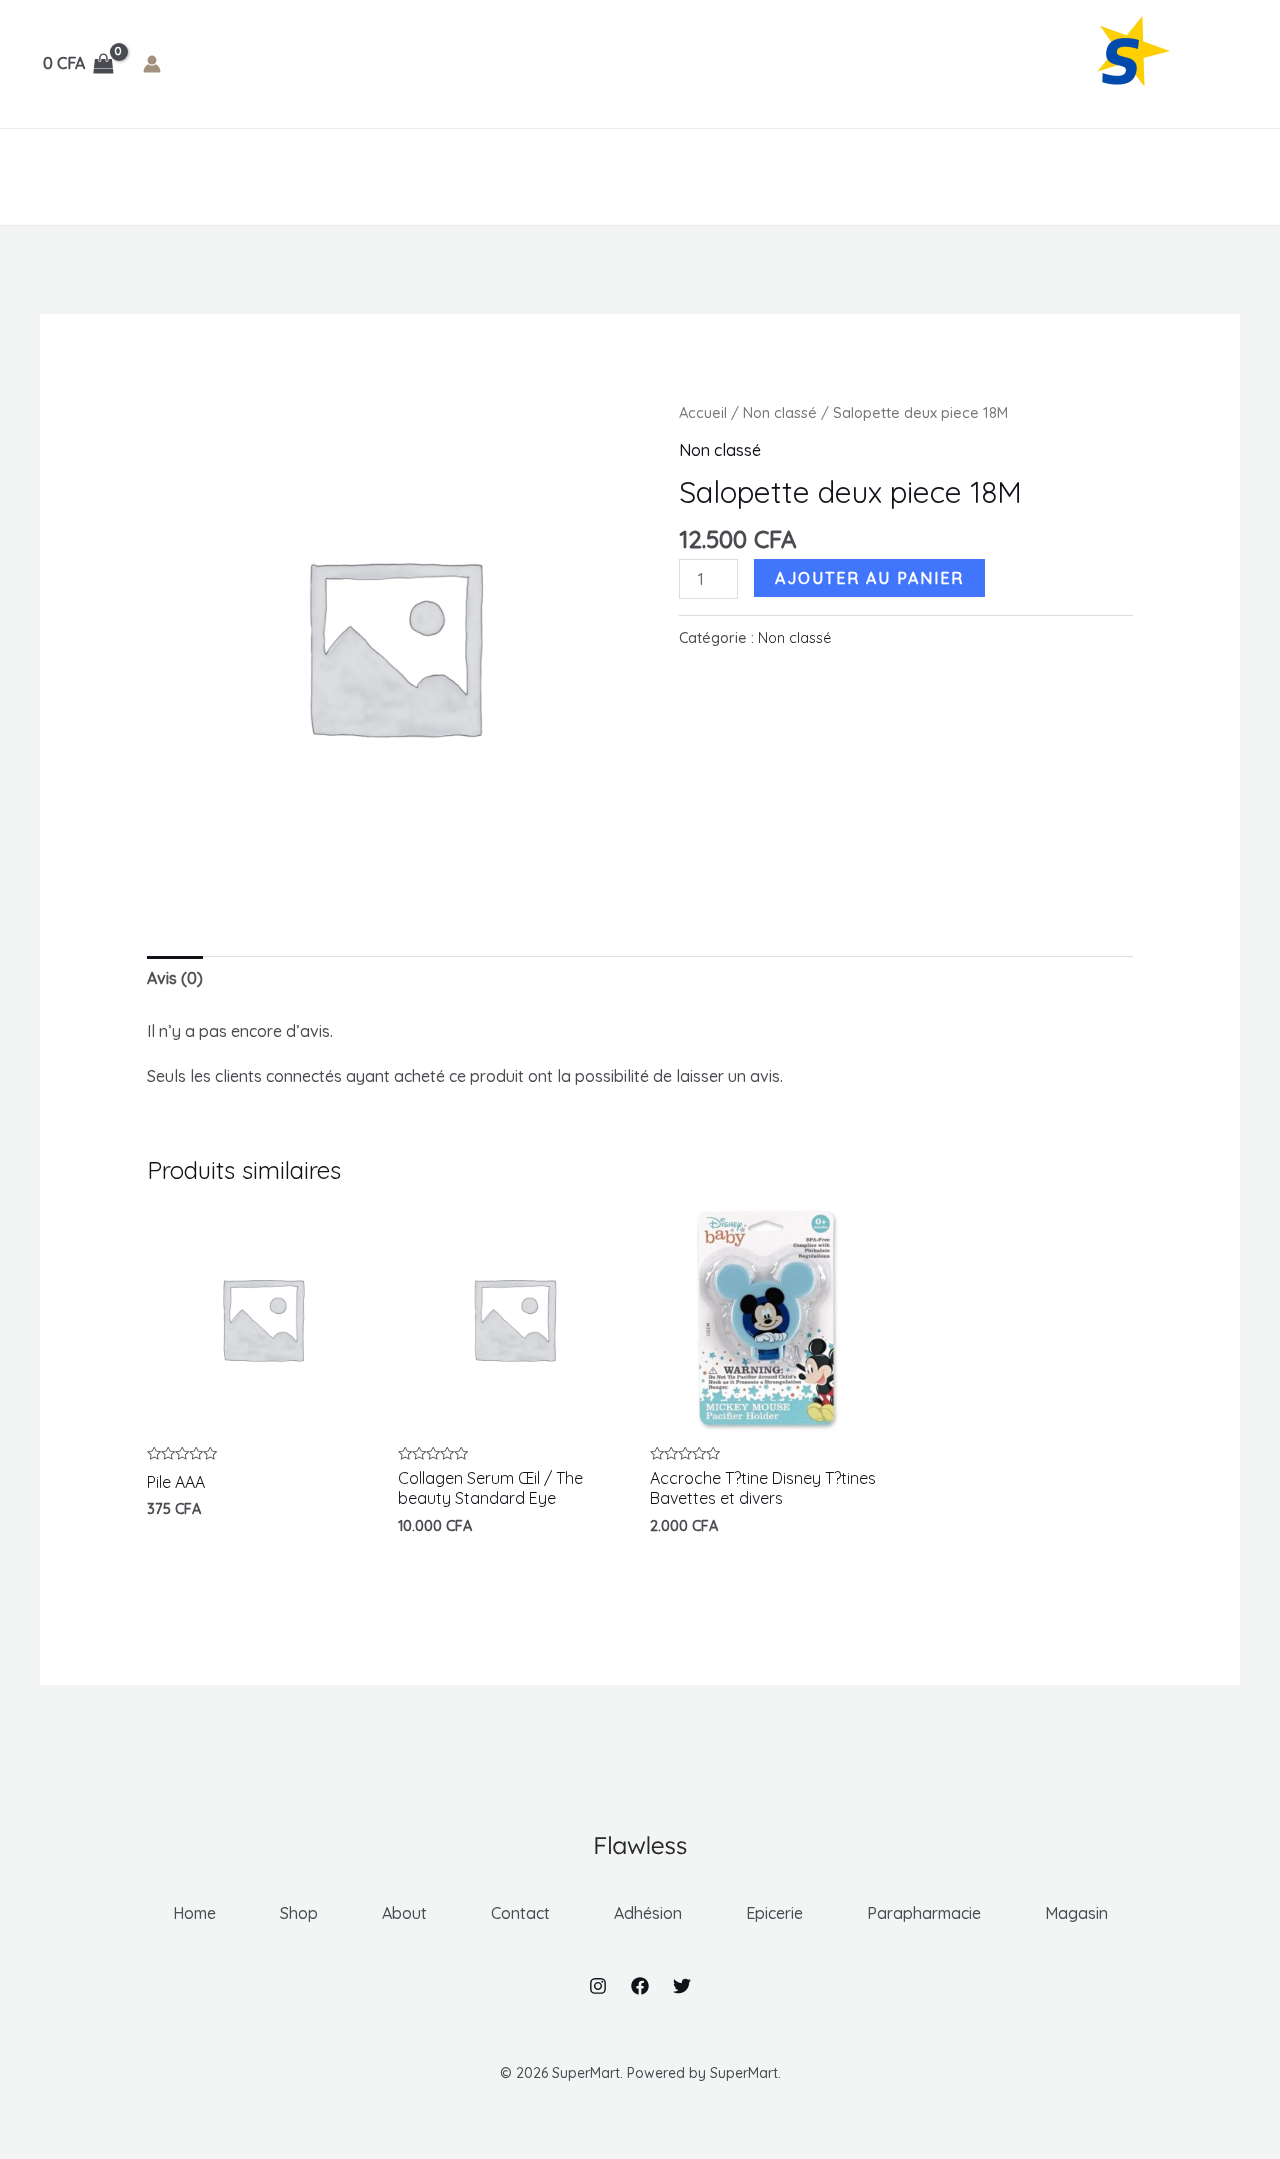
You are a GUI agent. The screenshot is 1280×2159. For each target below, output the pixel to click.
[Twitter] (682, 1986)
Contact (297, 176)
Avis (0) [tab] (175, 978)
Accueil (703, 412)
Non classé (780, 412)
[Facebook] (640, 1986)
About (207, 176)
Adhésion (398, 176)
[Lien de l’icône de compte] (152, 64)
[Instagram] (598, 1986)
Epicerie (513, 176)
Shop (132, 176)
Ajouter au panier (869, 578)
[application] (444, 177)
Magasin (790, 176)
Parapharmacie (650, 176)
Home (61, 176)
